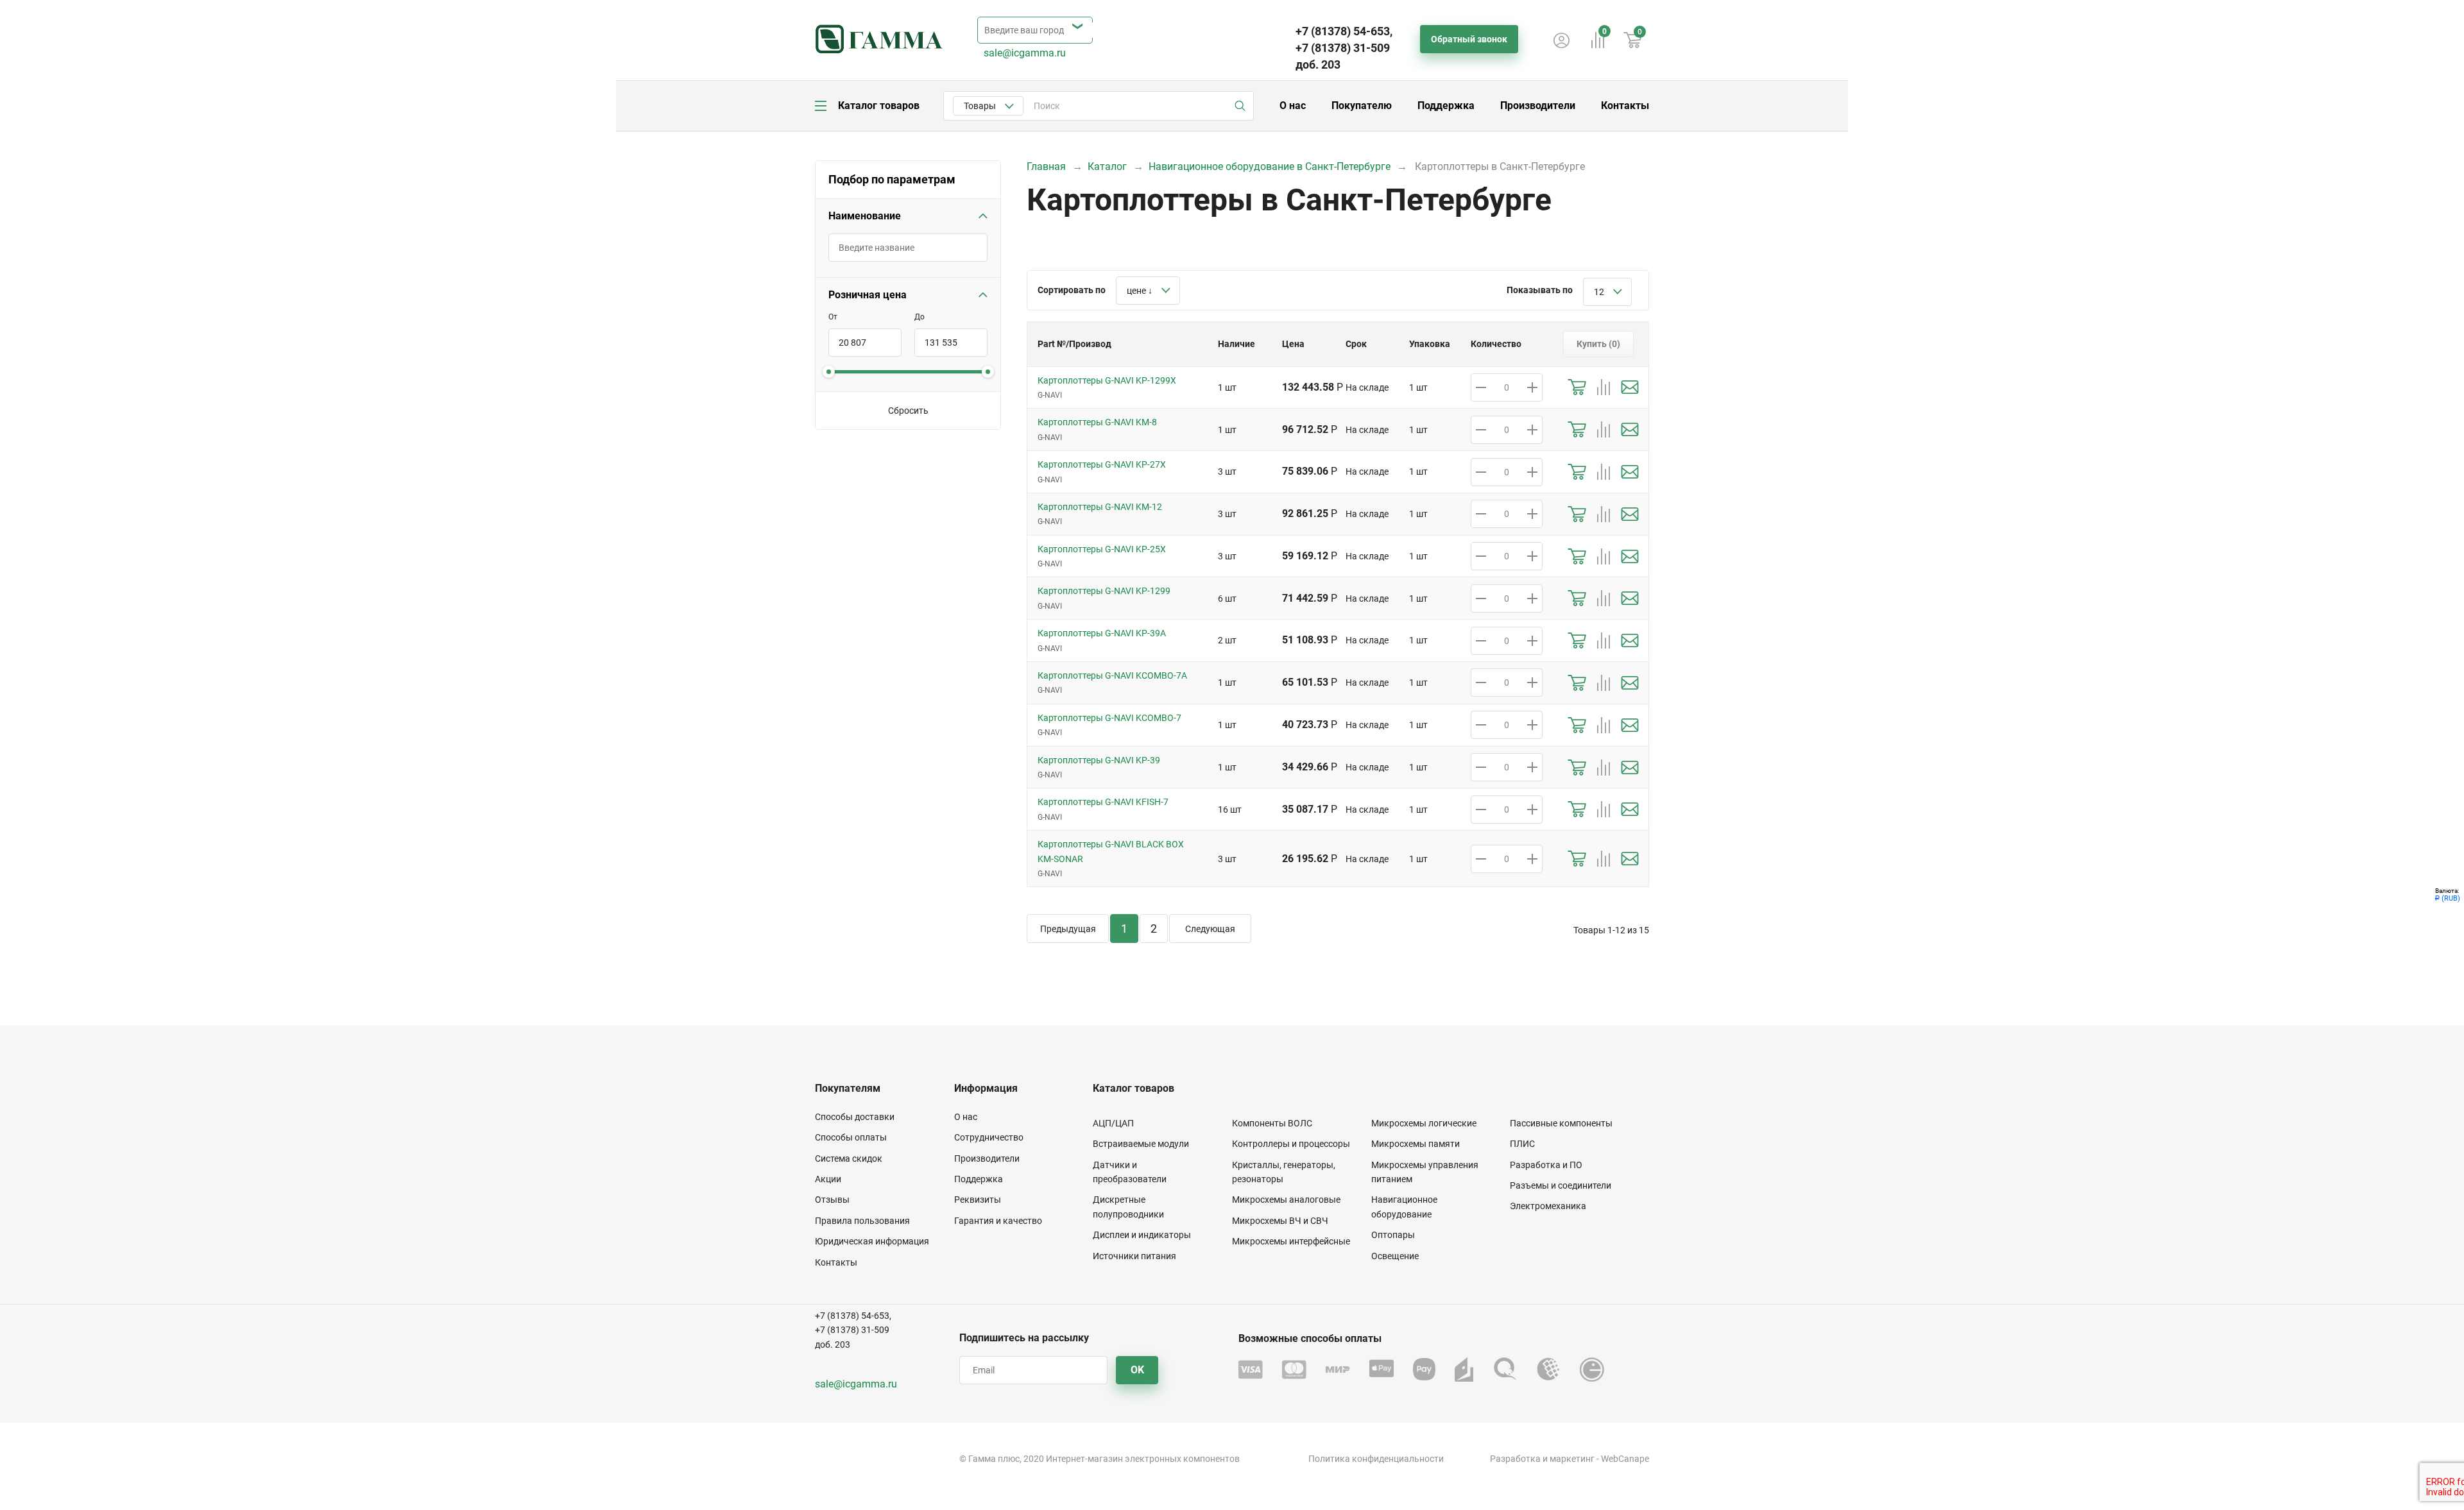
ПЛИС (1522, 1144)
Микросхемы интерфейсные (1291, 1241)
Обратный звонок (1469, 39)
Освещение (1395, 1256)
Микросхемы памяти (1416, 1144)
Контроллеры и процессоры (1291, 1144)
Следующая (1210, 929)
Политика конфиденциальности (1376, 1459)
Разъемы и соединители (1561, 1185)
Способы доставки (855, 1117)
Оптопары (1393, 1235)
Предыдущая (1068, 929)
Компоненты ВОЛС (1272, 1123)
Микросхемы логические (1424, 1123)
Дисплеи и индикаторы (1142, 1235)
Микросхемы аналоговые (1286, 1200)
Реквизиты (978, 1200)
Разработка (1515, 1459)
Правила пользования (862, 1221)
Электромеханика (1548, 1206)
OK (1137, 1370)
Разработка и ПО (1546, 1165)
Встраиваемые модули (1141, 1144)
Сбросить (908, 411)
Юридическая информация (872, 1241)
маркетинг (1572, 1459)
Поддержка (1446, 106)
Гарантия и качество (998, 1221)
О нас (1293, 106)
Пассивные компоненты (1561, 1123)
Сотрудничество (989, 1137)
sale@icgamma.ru (1025, 53)
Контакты (1625, 106)
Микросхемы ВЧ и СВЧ (1280, 1221)
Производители (1538, 106)
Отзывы (832, 1200)
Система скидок (849, 1158)
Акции (828, 1179)
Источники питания (1134, 1256)
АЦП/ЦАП (1113, 1123)
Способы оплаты (851, 1137)
